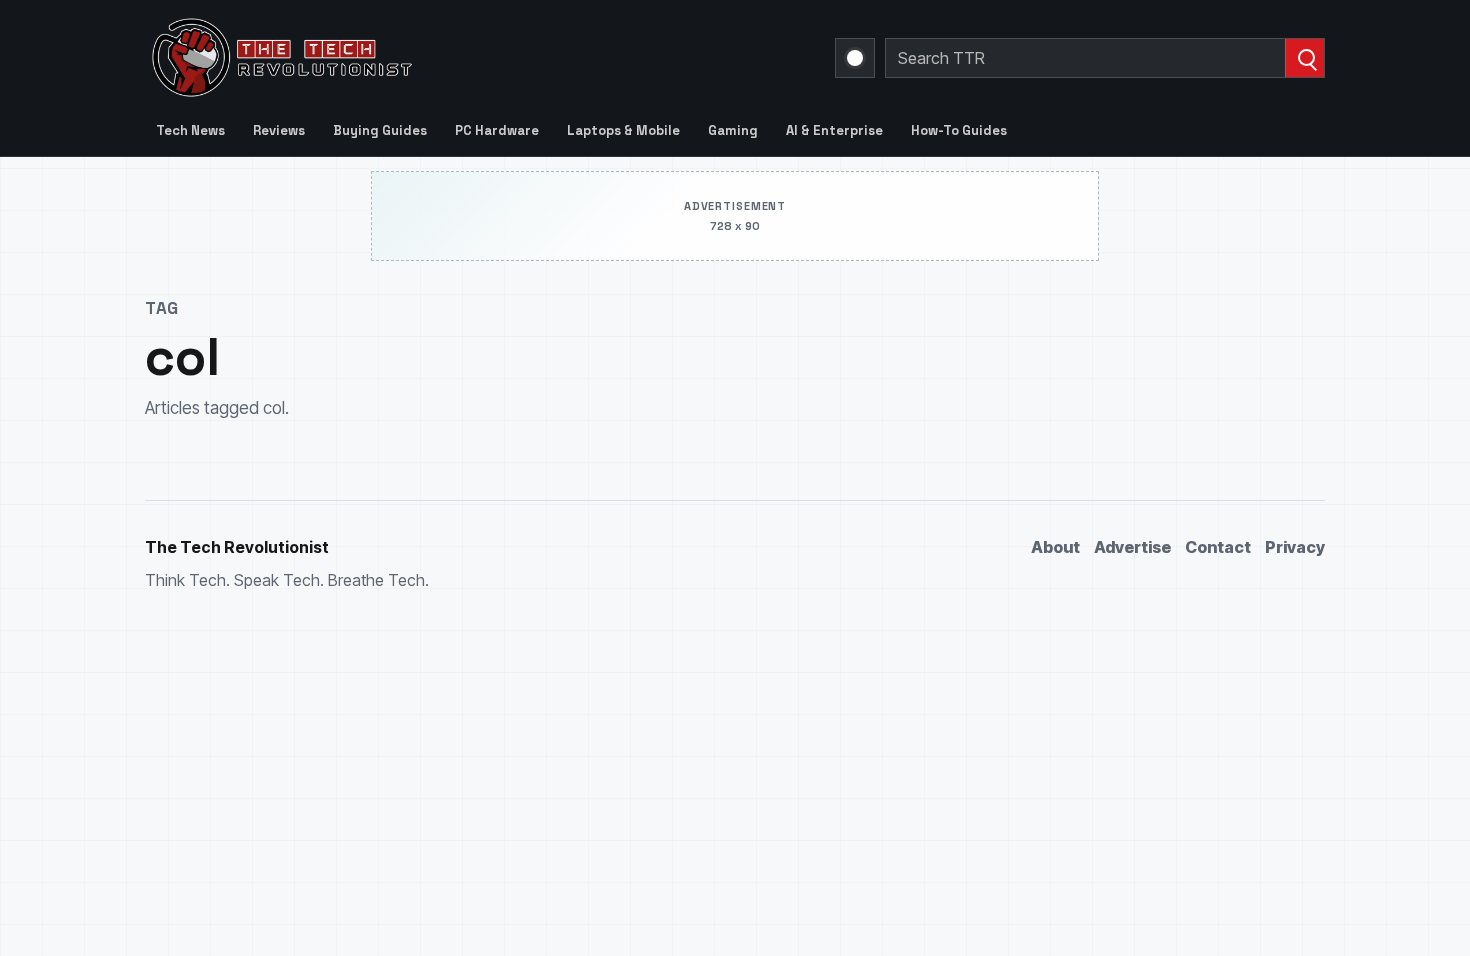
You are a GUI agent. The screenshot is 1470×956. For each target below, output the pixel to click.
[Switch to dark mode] (855, 58)
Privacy (1295, 547)
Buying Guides (380, 130)
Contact (1218, 547)
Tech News (190, 130)
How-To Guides (959, 130)
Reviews (279, 130)
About (1055, 547)
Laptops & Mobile (623, 130)
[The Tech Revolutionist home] (425, 58)
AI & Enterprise (834, 130)
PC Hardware (497, 130)
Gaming (733, 130)
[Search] (1304, 58)
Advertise (1132, 547)
